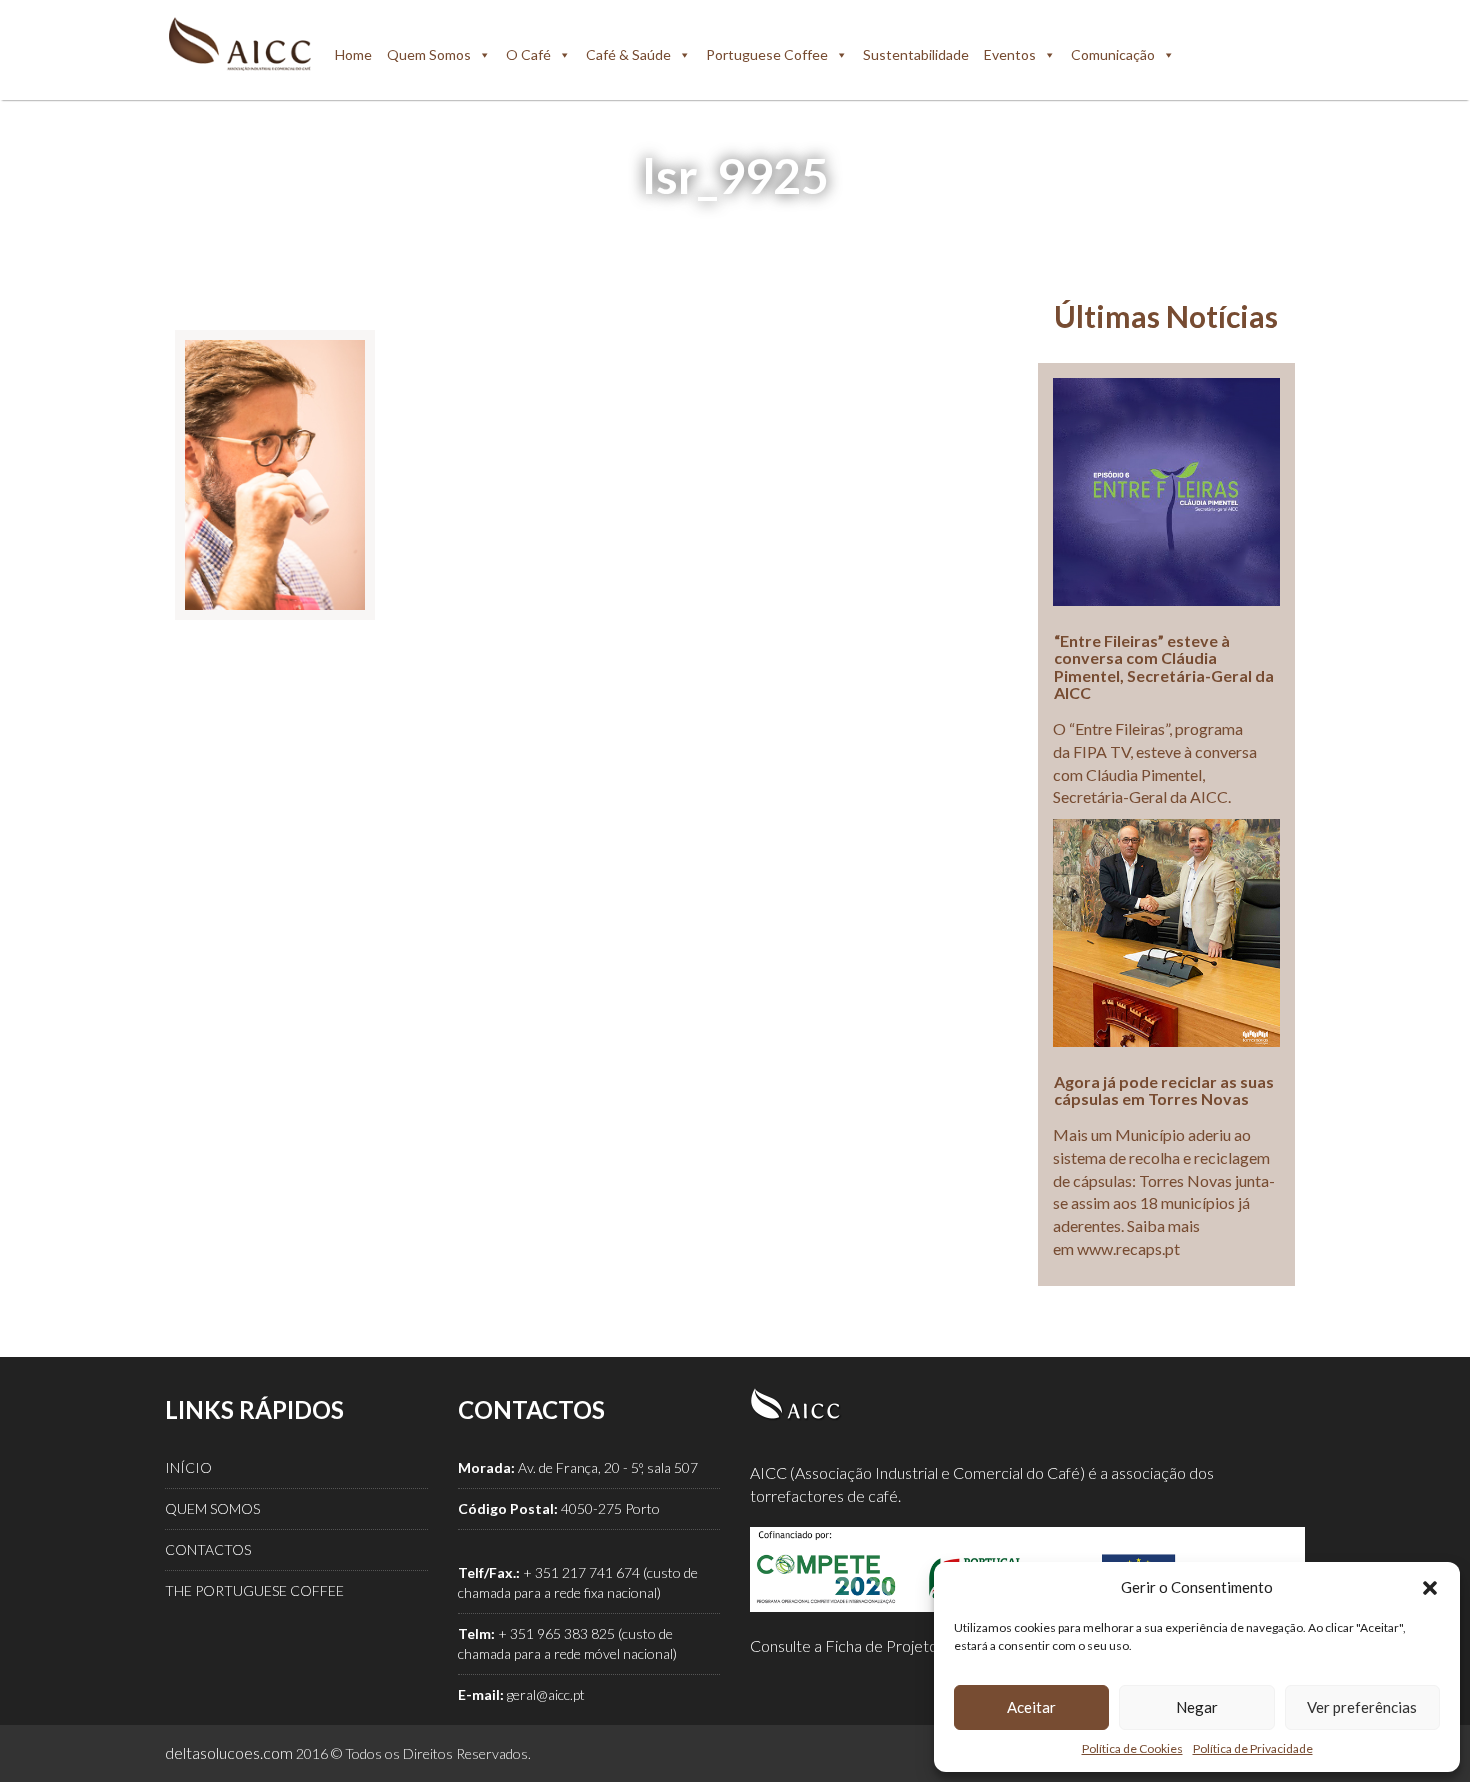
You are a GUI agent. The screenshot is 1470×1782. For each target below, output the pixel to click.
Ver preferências (1362, 1707)
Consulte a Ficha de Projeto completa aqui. (895, 1646)
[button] (1430, 1588)
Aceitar (1031, 1707)
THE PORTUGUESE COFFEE (254, 1590)
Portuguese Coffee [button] (767, 54)
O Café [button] (528, 54)
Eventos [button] (1010, 54)
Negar (1197, 1707)
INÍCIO (188, 1467)
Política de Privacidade (1253, 1748)
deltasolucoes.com (229, 1752)
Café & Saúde (628, 54)
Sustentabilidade (916, 54)
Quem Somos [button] (429, 54)
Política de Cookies (1132, 1748)
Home (353, 54)
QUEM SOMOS (212, 1508)
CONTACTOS (208, 1549)
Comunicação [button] (1113, 54)
